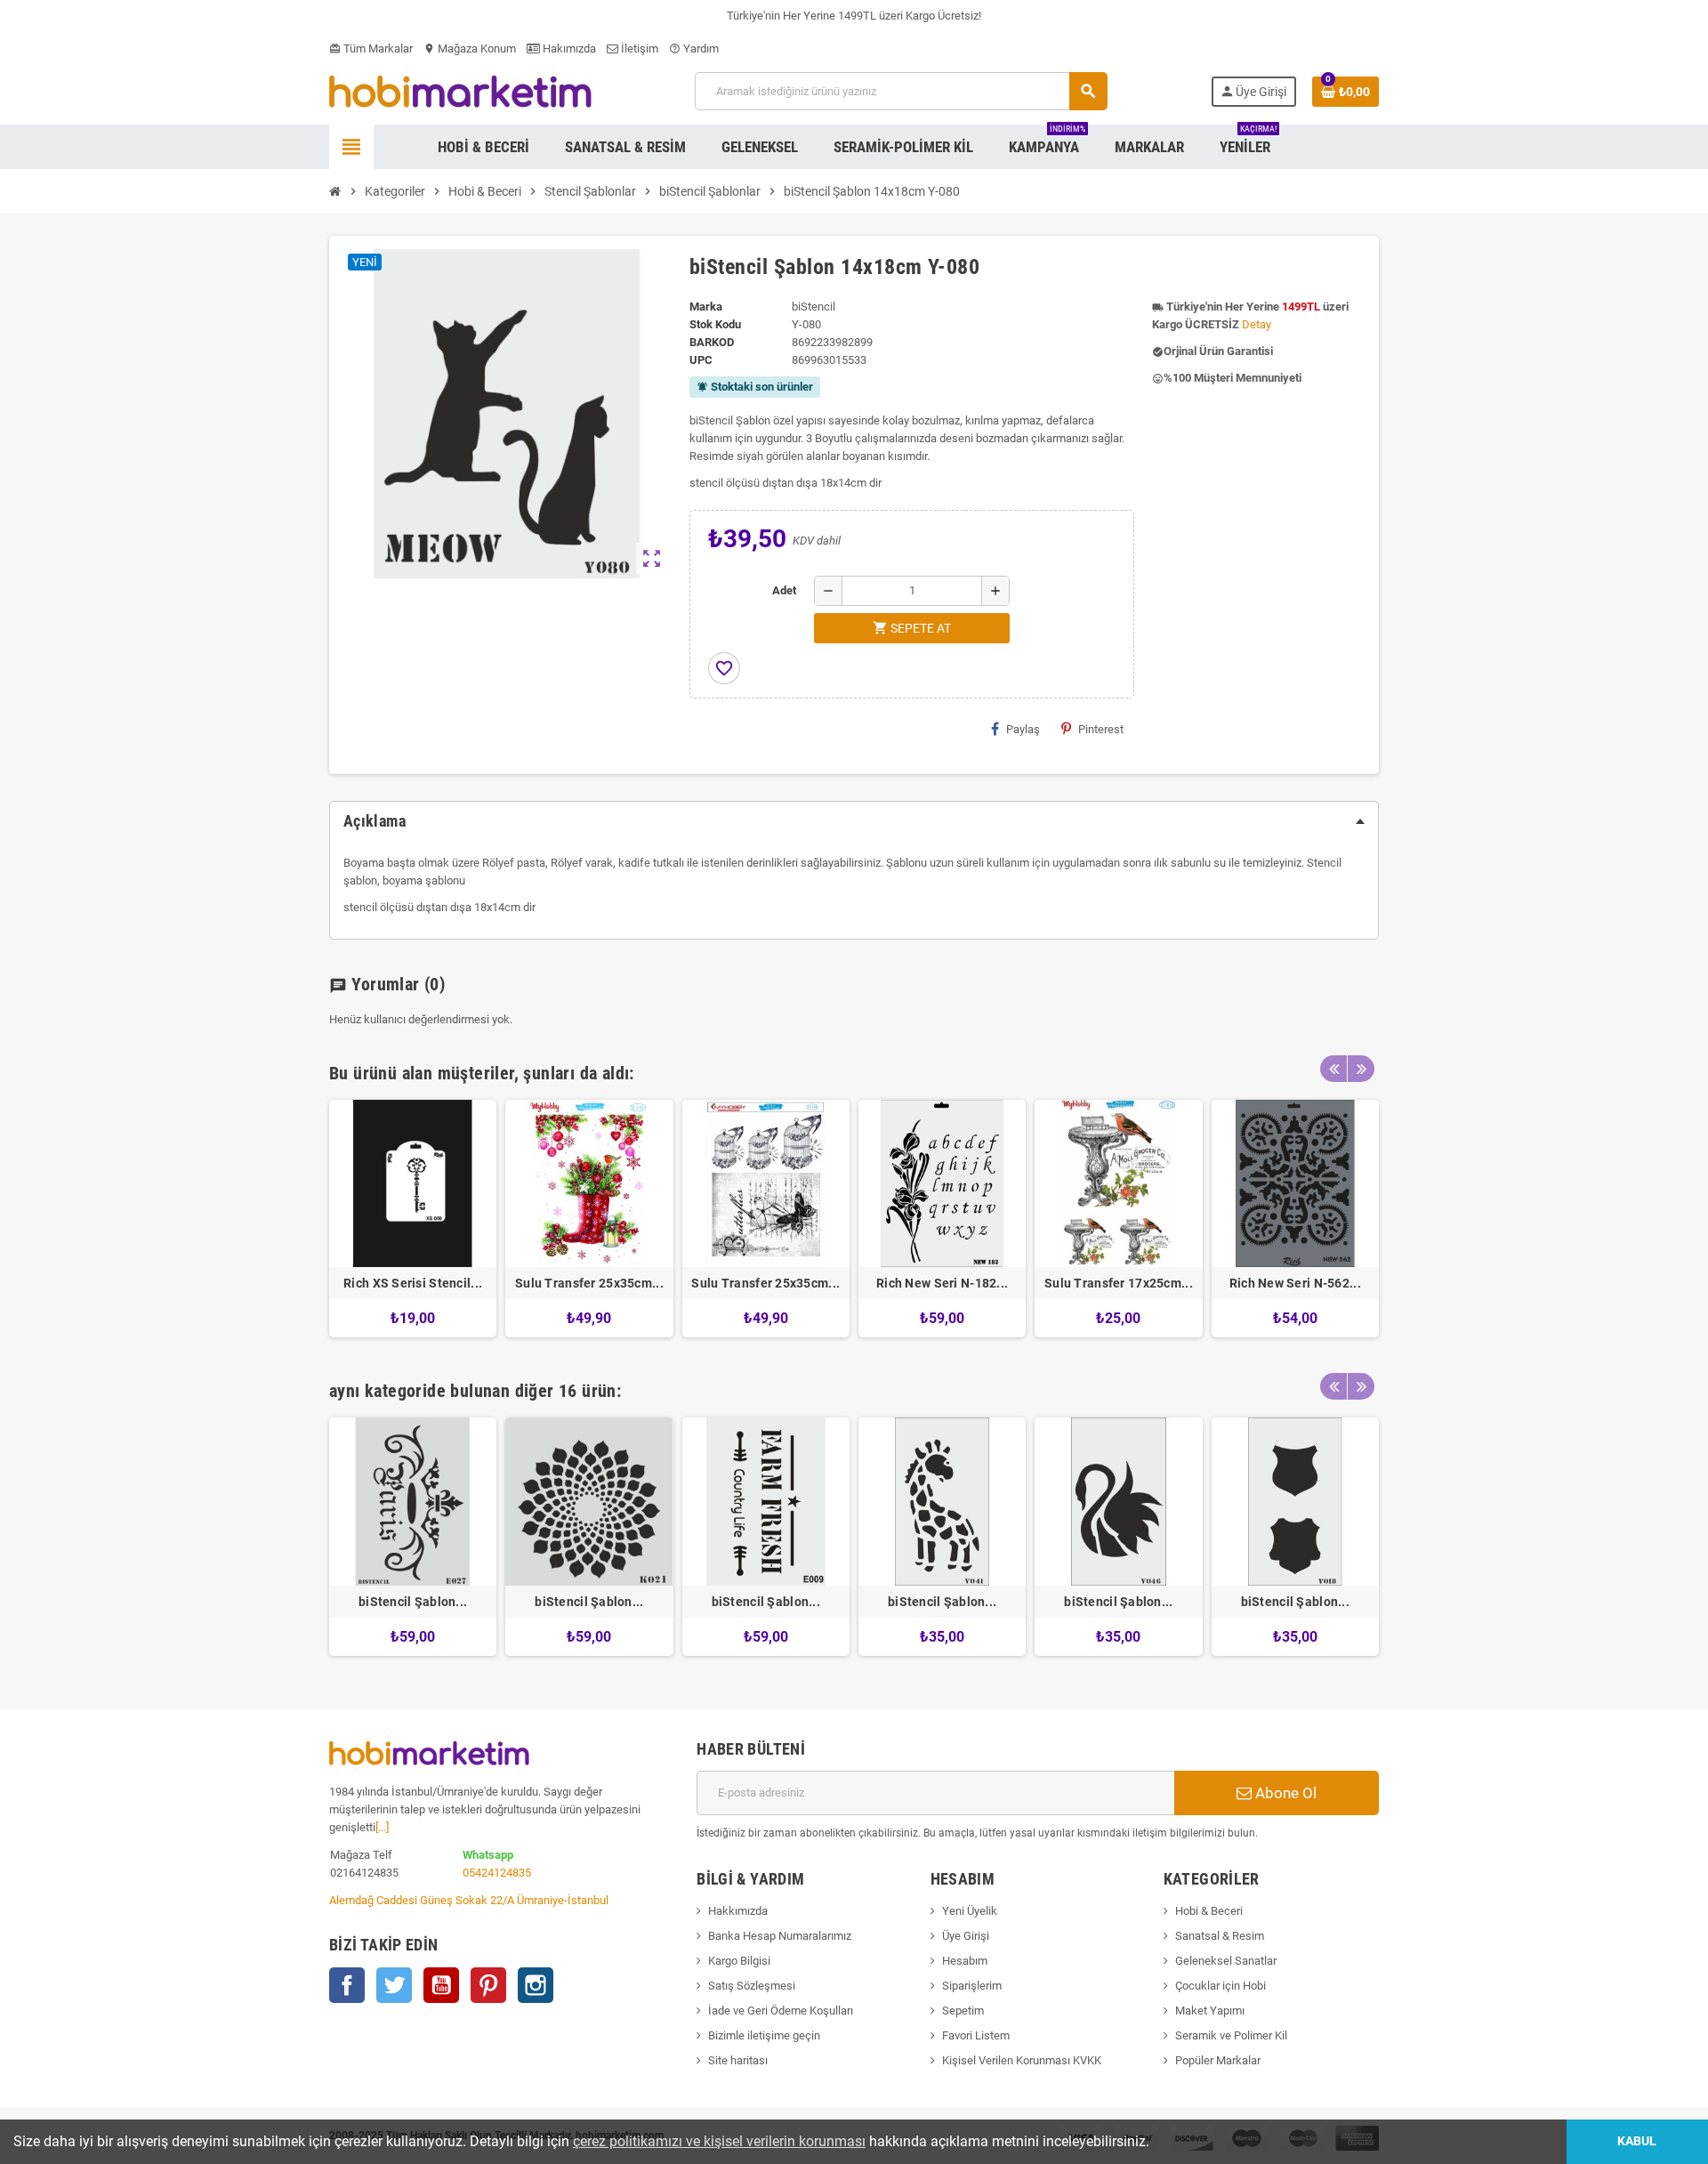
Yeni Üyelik (970, 1911)
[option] (413, 1219)
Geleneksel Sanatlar (1226, 1961)
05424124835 (497, 1873)
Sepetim (963, 2011)
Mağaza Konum (470, 48)
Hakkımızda (738, 1911)
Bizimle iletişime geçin (764, 2035)
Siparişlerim (972, 1986)
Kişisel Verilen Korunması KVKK (1022, 2060)
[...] (382, 1827)
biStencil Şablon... (413, 1602)
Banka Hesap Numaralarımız (780, 1936)
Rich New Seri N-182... (942, 1283)
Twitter (394, 1985)
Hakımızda (568, 48)
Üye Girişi (966, 1936)
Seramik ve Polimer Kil (1231, 2035)
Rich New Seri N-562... (1295, 1283)
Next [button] (1361, 1069)
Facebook (347, 1985)
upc (701, 360)
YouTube (441, 1985)
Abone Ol (1284, 1793)
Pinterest (1101, 729)
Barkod (712, 342)
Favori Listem (976, 2035)
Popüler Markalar (1218, 2060)
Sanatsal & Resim (1220, 1936)
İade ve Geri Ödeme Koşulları (781, 2011)
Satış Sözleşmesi (752, 1986)
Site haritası (738, 2060)
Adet (784, 590)
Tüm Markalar (371, 48)
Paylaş (1023, 729)
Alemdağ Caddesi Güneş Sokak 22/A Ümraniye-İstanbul (469, 1900)
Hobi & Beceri (1209, 1911)
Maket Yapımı (1210, 2011)
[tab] (854, 821)
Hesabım (965, 1961)
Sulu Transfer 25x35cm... (589, 1283)
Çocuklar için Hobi (1221, 1986)
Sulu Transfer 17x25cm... (1119, 1283)
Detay (1257, 324)
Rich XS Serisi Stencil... (413, 1283)
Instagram (536, 1985)
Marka (706, 307)
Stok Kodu (715, 324)
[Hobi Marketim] (460, 90)
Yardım (694, 48)
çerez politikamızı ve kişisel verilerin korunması (719, 2141)
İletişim (638, 48)
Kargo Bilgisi (739, 1961)
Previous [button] (1333, 1069)
